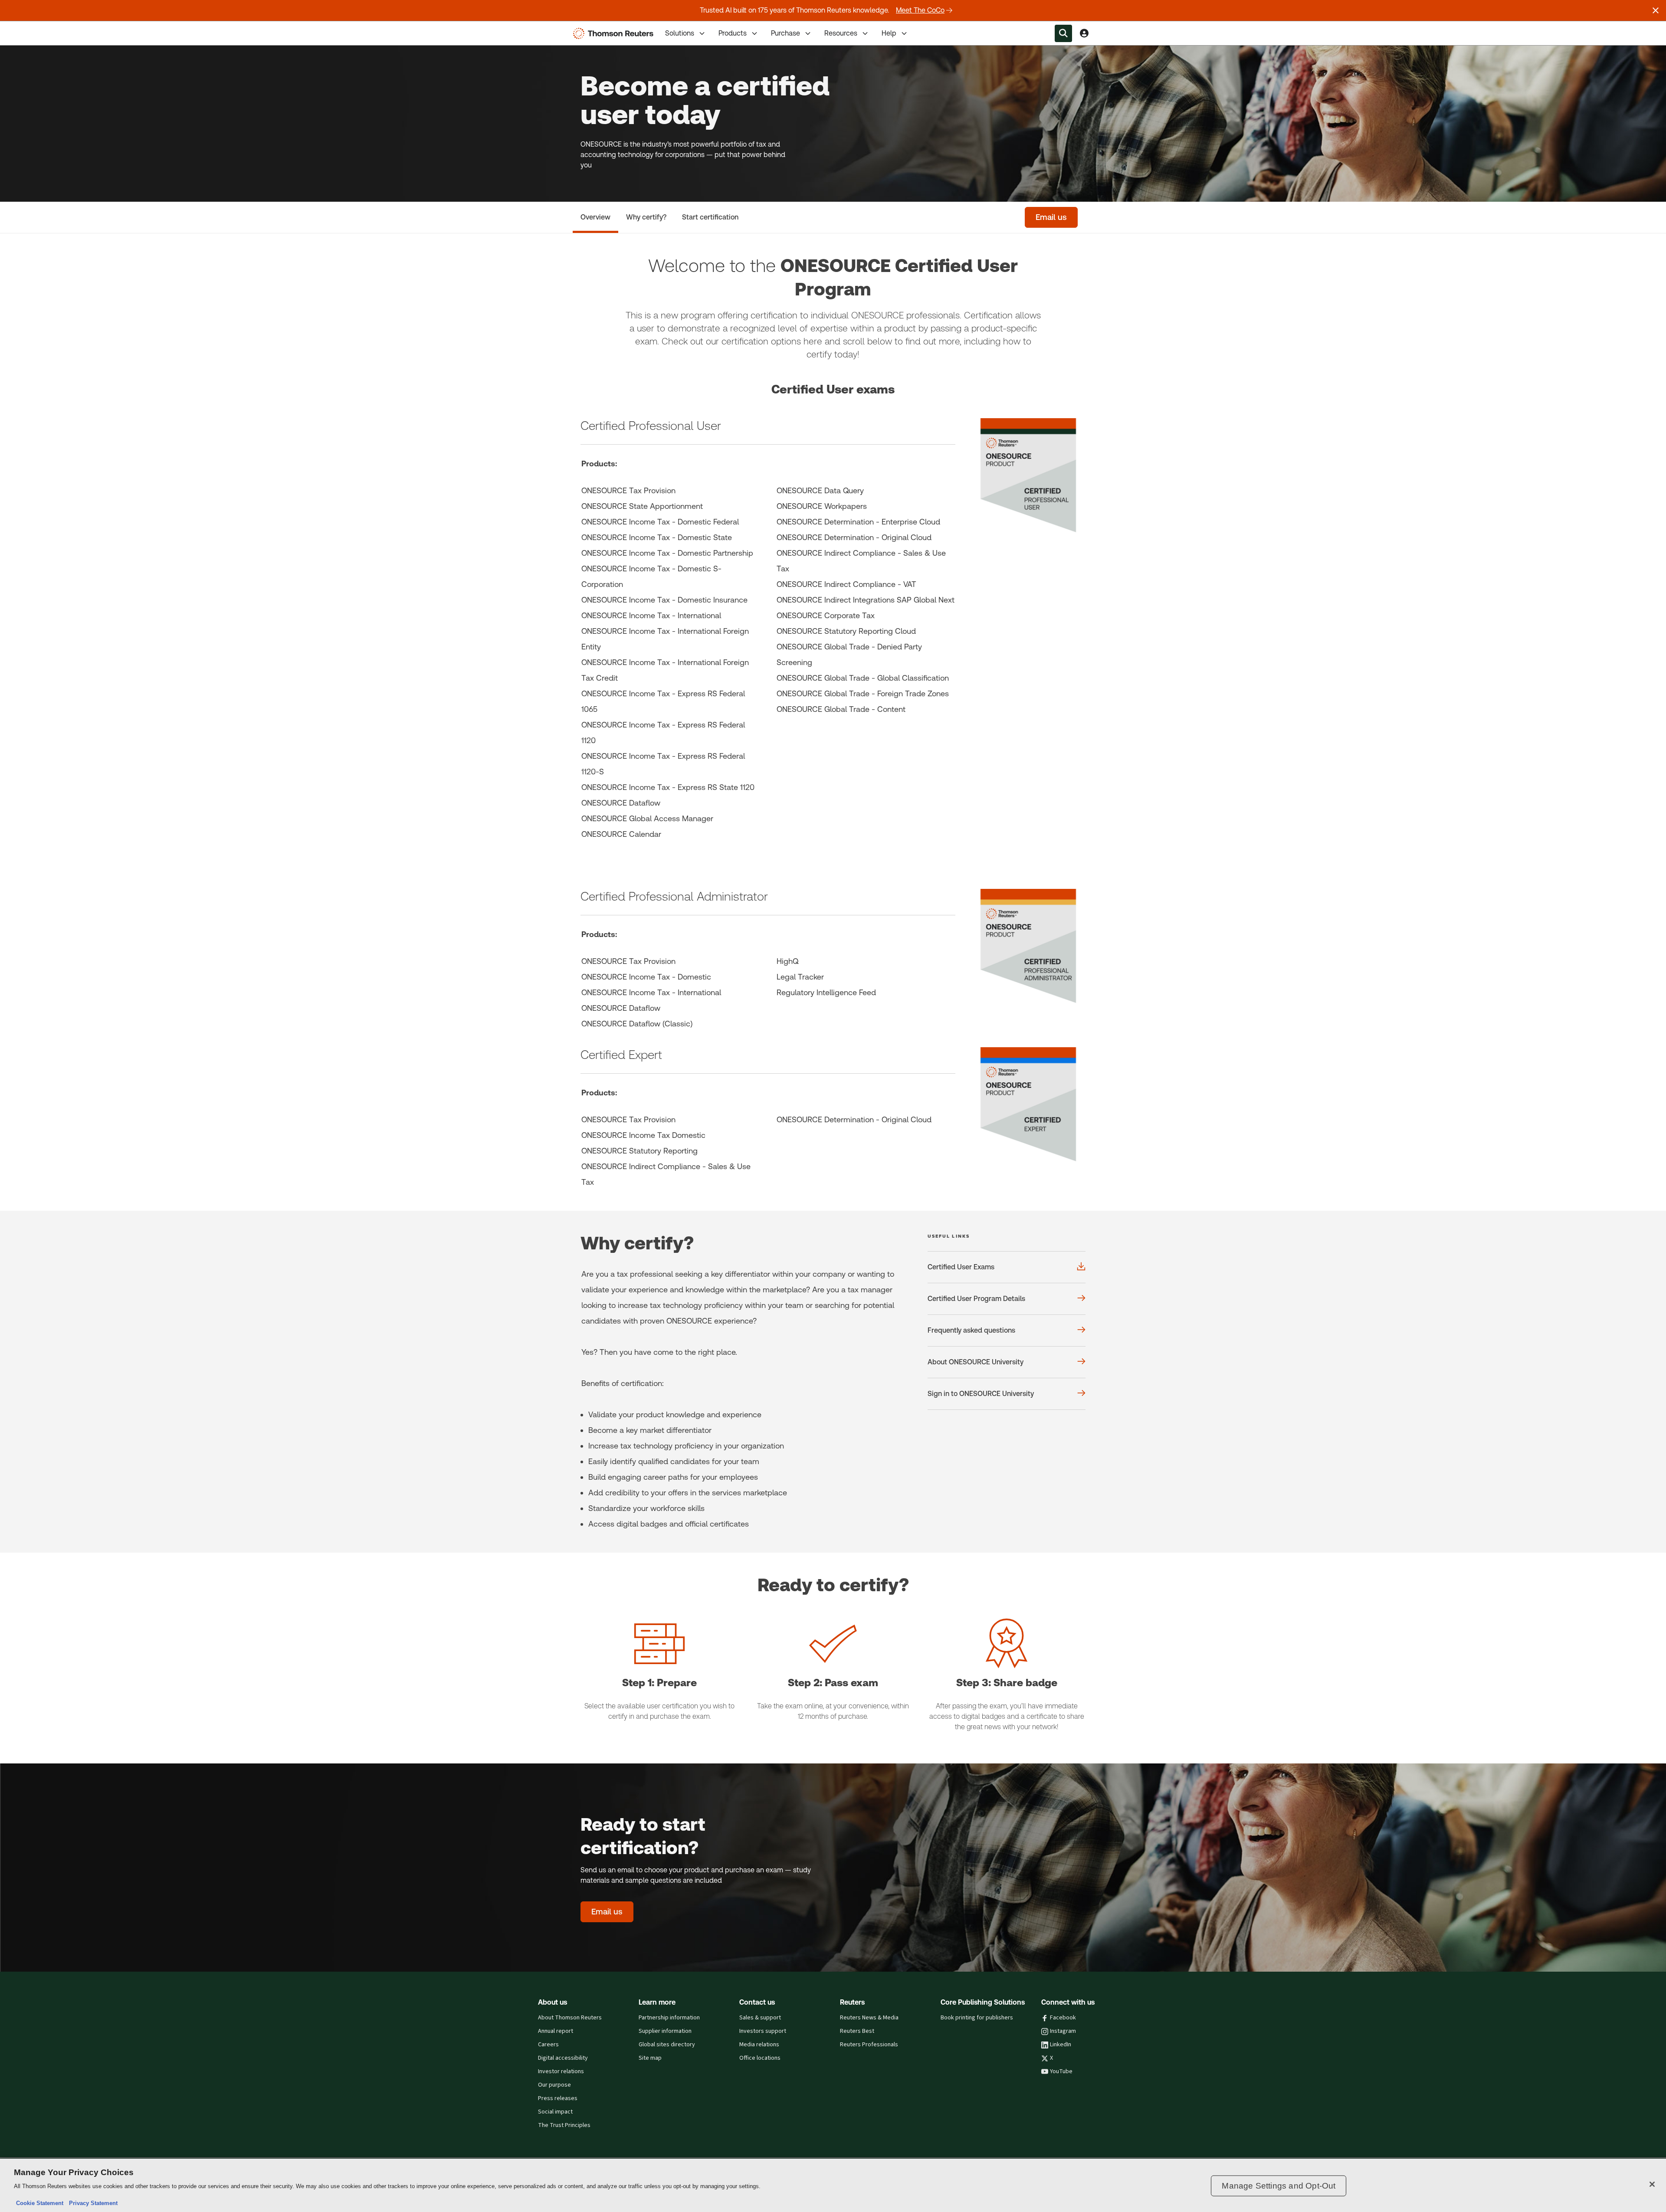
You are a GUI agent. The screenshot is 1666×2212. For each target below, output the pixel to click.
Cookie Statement (40, 2203)
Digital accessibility (563, 2058)
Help (889, 33)
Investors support (763, 2031)
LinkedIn (1061, 2045)
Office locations (760, 2058)
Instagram (1063, 2031)
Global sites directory (667, 2045)
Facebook (1063, 2018)
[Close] (1652, 2184)
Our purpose (554, 2085)
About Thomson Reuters (570, 2018)
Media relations (759, 2045)
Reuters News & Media (869, 2018)
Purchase (785, 33)
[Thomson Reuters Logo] (615, 33)
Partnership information (669, 2018)
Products (733, 33)
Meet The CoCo (920, 10)
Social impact (555, 2112)
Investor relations (561, 2071)
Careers (548, 2045)
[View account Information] (1084, 33)
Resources (841, 33)
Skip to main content (39, 28)
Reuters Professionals (869, 2045)
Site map (650, 2058)
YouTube (1061, 2071)
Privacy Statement (92, 2203)
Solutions (680, 33)
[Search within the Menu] (1063, 33)
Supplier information (665, 2031)
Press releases (558, 2098)
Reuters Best (857, 2031)
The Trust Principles (564, 2125)
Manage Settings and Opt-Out (1279, 2186)
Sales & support (760, 2018)
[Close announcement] (1656, 10)
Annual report (556, 2031)
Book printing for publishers (977, 2018)
